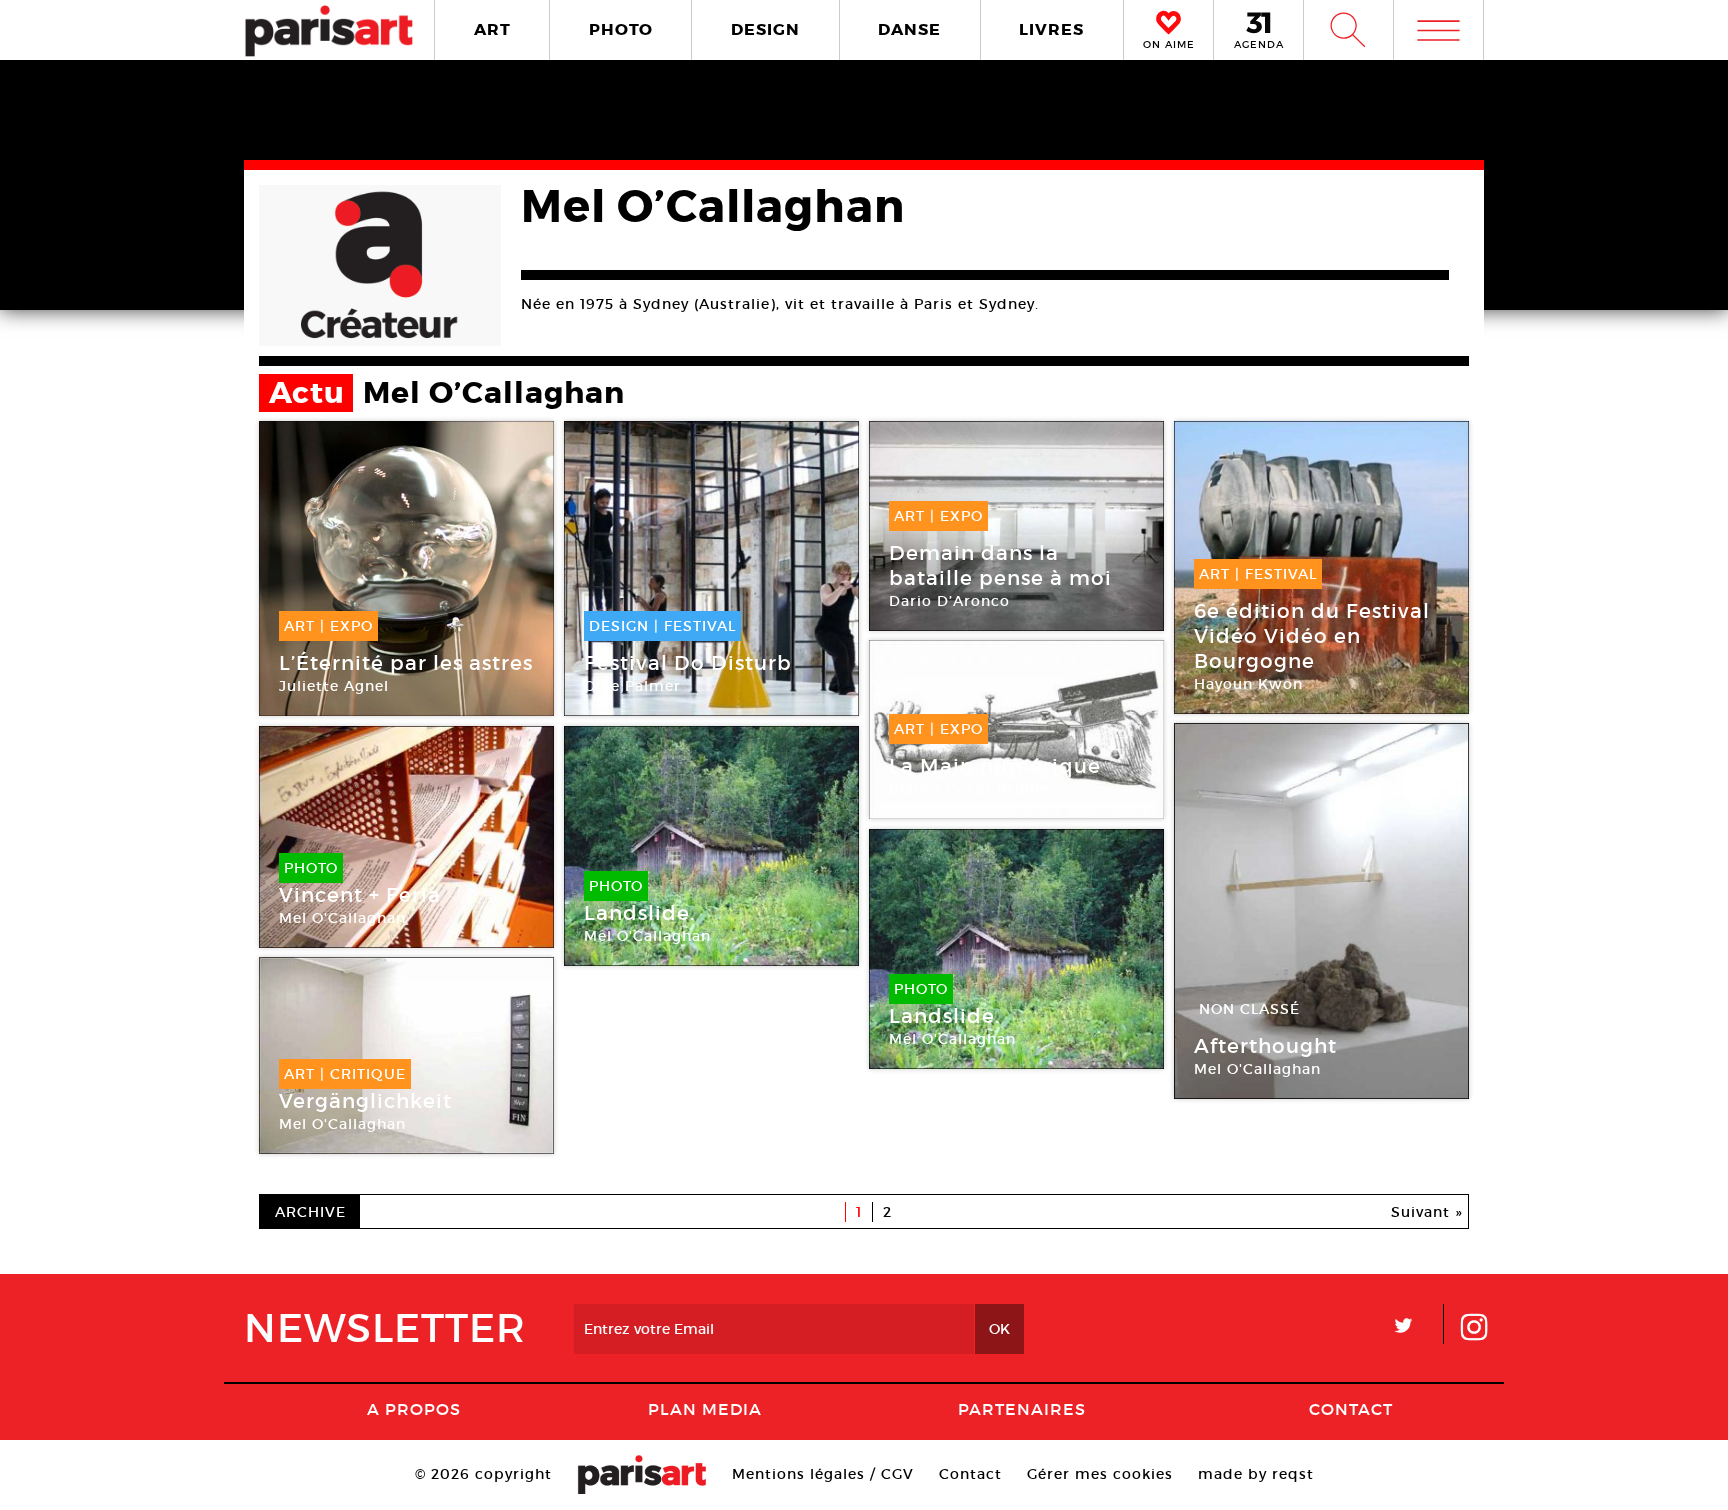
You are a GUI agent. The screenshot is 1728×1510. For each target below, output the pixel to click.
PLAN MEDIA (705, 1409)
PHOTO (621, 29)
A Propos (414, 1409)
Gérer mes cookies (1100, 1474)
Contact (1351, 1409)
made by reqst (1256, 1474)
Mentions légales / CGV (823, 1474)
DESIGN (765, 29)
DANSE (909, 29)
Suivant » (1427, 1212)
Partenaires (1022, 1409)
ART (492, 29)
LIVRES (1051, 29)
